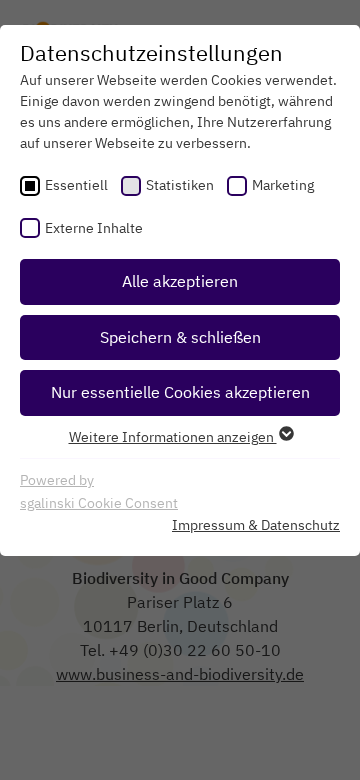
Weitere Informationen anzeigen (173, 437)
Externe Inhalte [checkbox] (94, 228)
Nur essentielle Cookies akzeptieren (180, 392)
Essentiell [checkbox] (76, 185)
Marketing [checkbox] (283, 185)
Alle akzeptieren (180, 281)
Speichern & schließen (180, 337)
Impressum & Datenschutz (256, 525)
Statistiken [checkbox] (180, 185)
